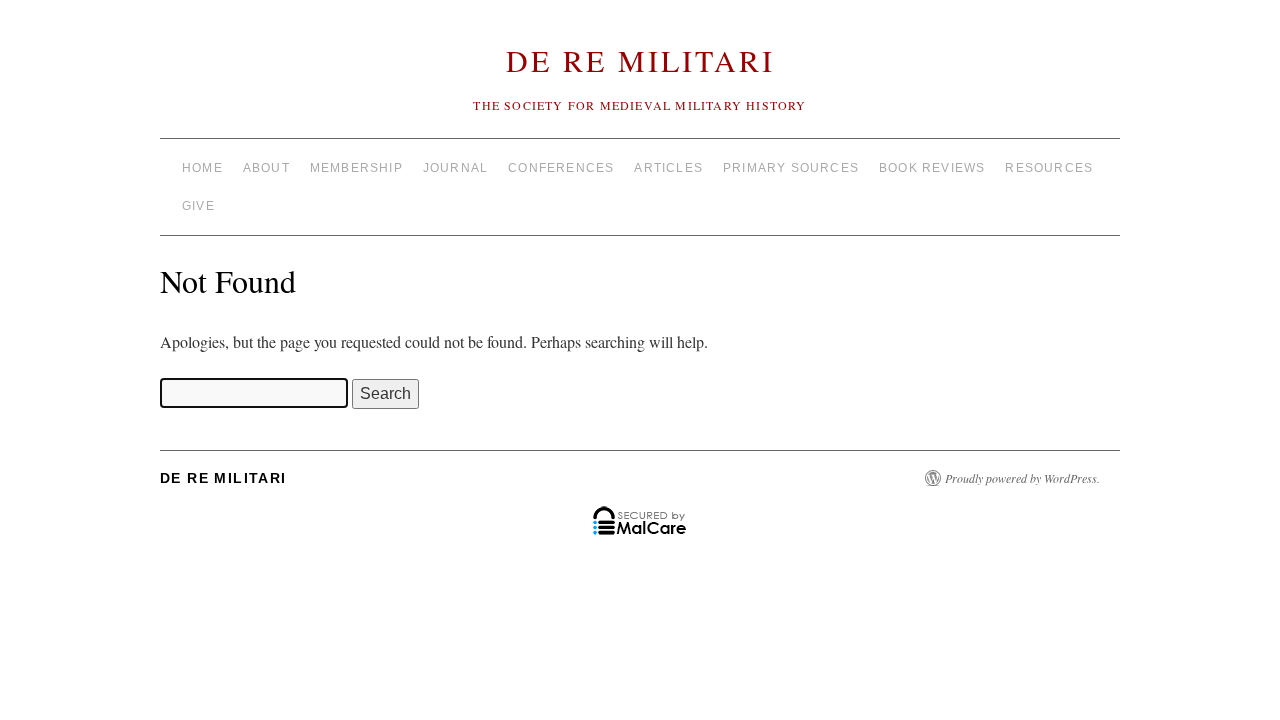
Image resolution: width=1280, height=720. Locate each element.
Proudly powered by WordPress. (1022, 478)
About (266, 168)
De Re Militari (640, 60)
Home (202, 168)
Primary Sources (791, 168)
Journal (455, 168)
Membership (356, 168)
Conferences (561, 168)
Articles (668, 168)
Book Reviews (932, 168)
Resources (1049, 168)
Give (198, 206)
